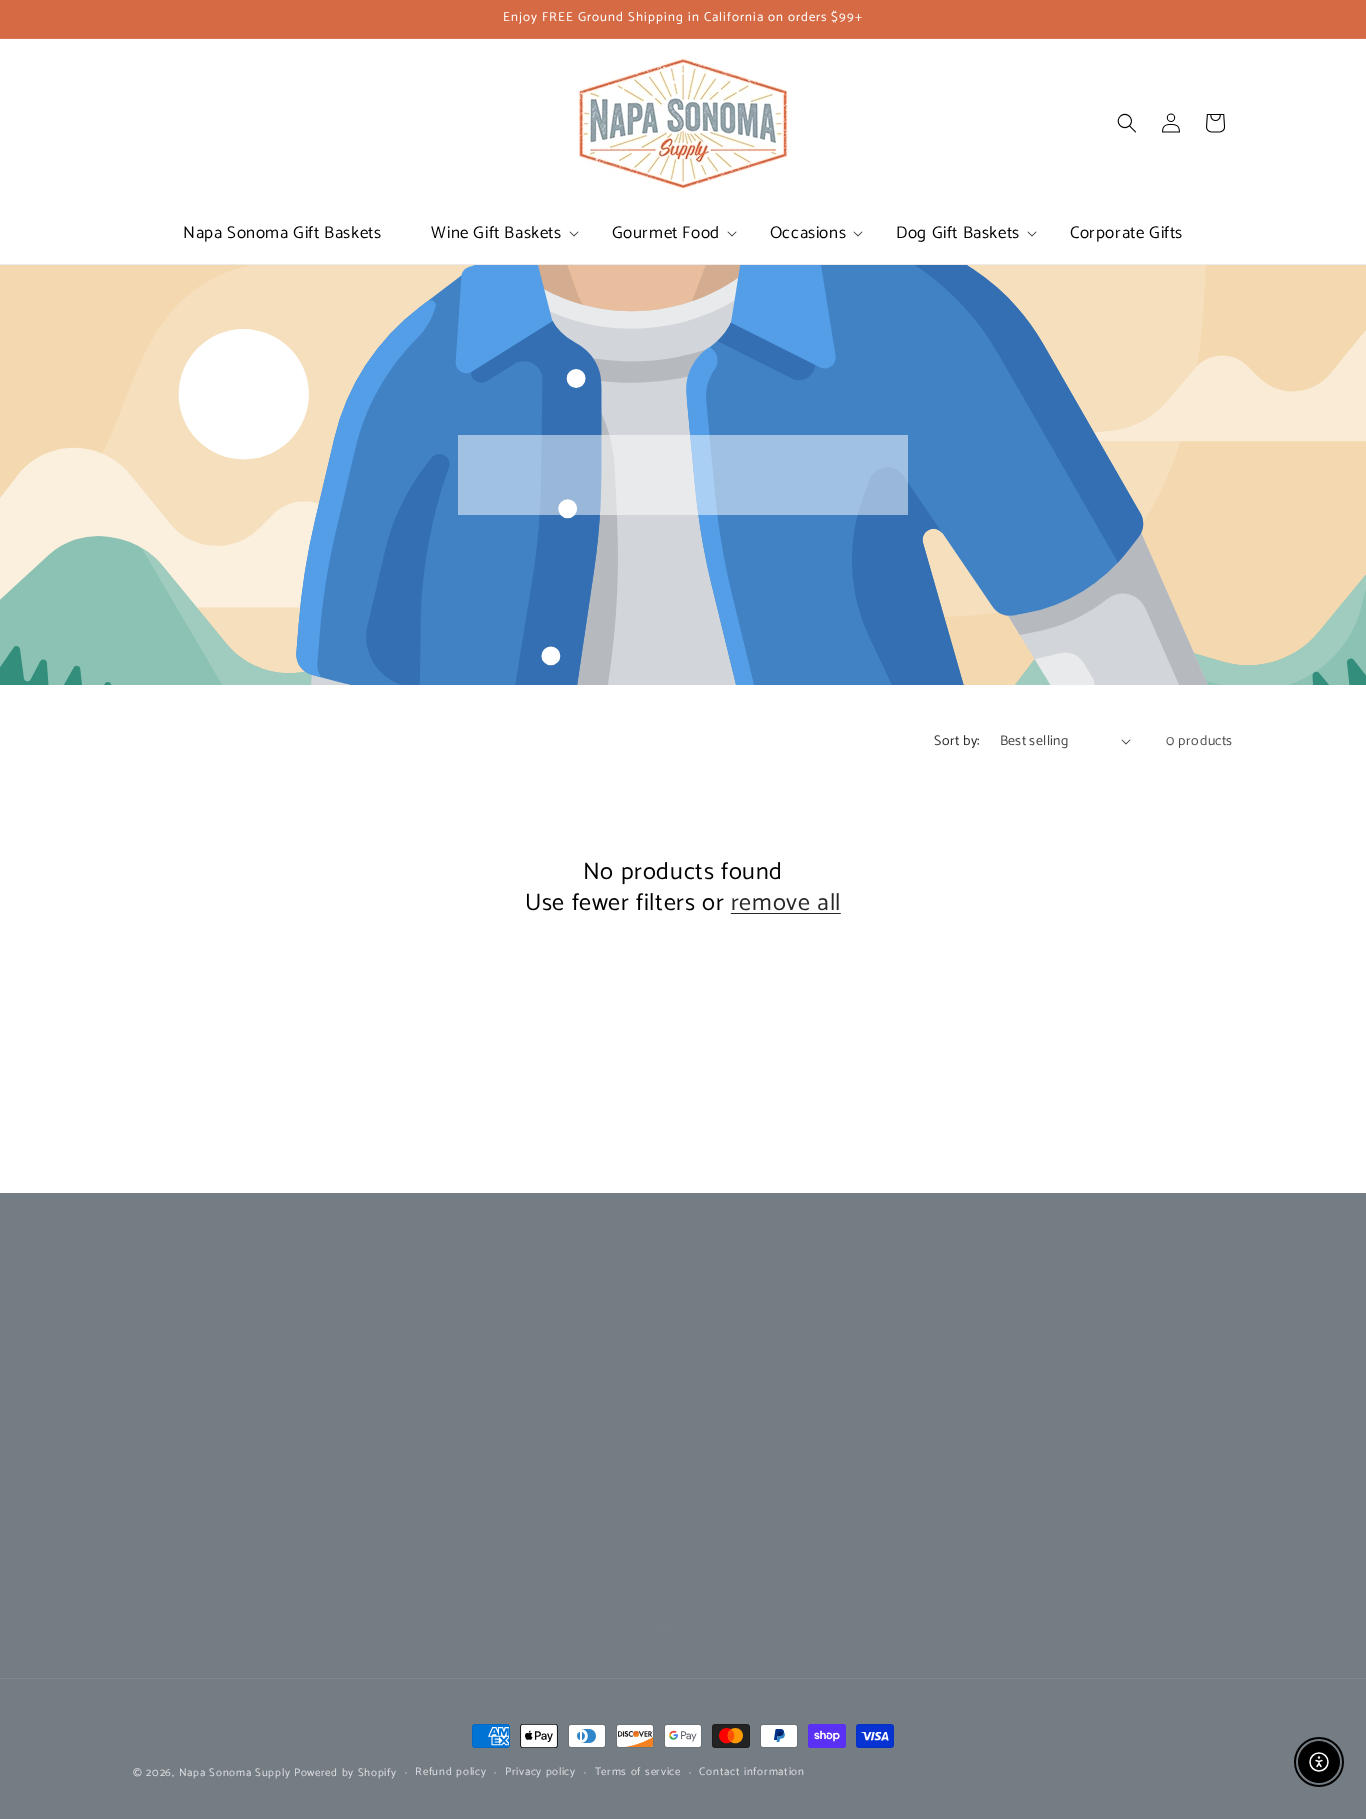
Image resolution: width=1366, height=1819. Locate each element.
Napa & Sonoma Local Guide (499, 1389)
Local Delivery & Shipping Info (781, 1354)
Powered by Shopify (345, 1773)
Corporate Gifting (187, 1318)
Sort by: (956, 741)
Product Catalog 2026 (478, 1354)
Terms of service (638, 1772)
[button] (496, 233)
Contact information (751, 1772)
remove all (786, 903)
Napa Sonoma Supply (235, 1773)
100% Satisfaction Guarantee (777, 1389)
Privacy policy (540, 1772)
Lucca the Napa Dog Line (211, 1354)
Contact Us (721, 1318)
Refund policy (450, 1772)
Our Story (440, 1318)
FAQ (701, 1424)
